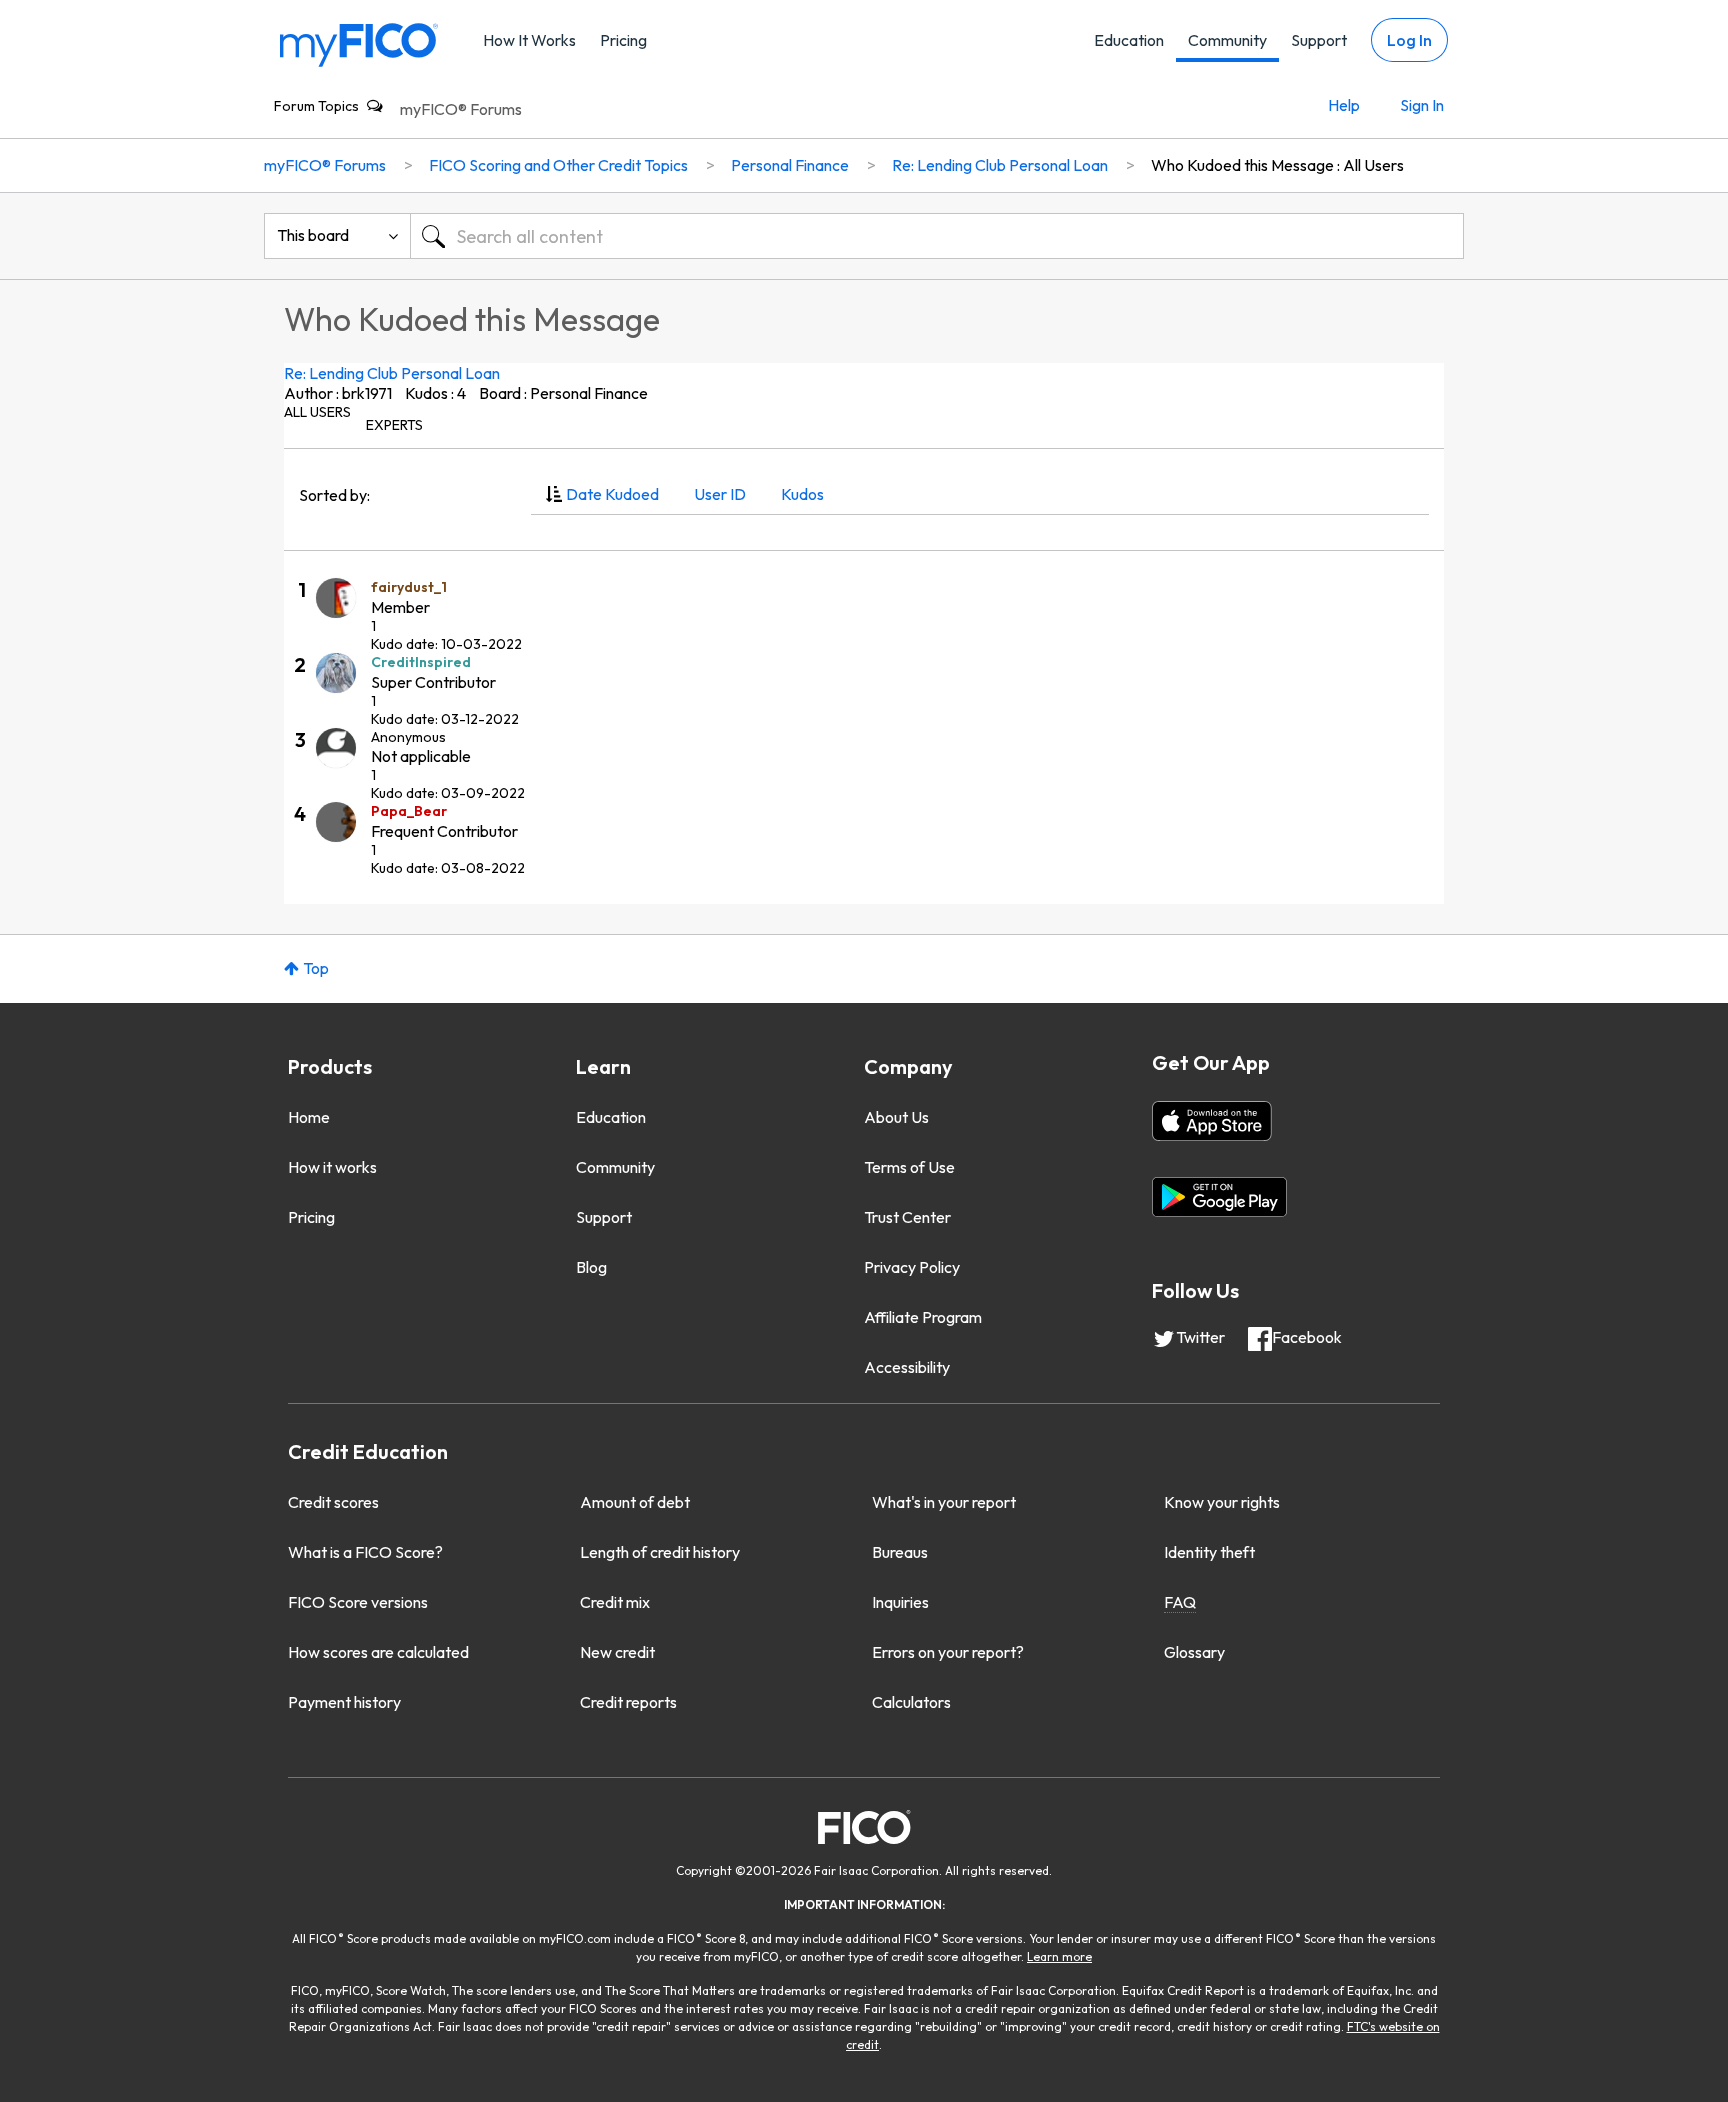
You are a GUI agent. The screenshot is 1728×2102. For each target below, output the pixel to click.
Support (1319, 40)
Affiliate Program (923, 1317)
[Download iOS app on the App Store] (1212, 1121)
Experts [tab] (394, 425)
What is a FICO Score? (365, 1552)
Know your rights (1222, 1502)
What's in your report (944, 1502)
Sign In (1422, 105)
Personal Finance (790, 165)
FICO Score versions (358, 1602)
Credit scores (333, 1502)
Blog (591, 1267)
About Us (896, 1117)
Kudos (802, 494)
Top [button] (316, 968)
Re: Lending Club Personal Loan (392, 373)
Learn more (1059, 1956)
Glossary (1194, 1652)
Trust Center (907, 1217)
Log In (1409, 40)
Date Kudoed (612, 494)
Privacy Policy (912, 1267)
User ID (720, 494)
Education (1129, 40)
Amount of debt (635, 1502)
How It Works (529, 40)
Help (1344, 105)
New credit (617, 1652)
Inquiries (900, 1602)
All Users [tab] (317, 412)
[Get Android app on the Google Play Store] (1219, 1197)
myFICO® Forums (461, 109)
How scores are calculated (378, 1652)
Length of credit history (660, 1552)
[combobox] (937, 236)
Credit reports (628, 1702)
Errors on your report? (948, 1652)
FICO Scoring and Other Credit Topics (558, 165)
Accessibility (907, 1367)
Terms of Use (909, 1167)
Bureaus (900, 1552)
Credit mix (615, 1602)
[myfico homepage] (359, 43)
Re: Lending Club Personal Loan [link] (1000, 165)
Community (1227, 40)
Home (309, 1117)
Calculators (911, 1702)
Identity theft (1209, 1552)
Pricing (623, 40)
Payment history (344, 1702)
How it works (332, 1167)
